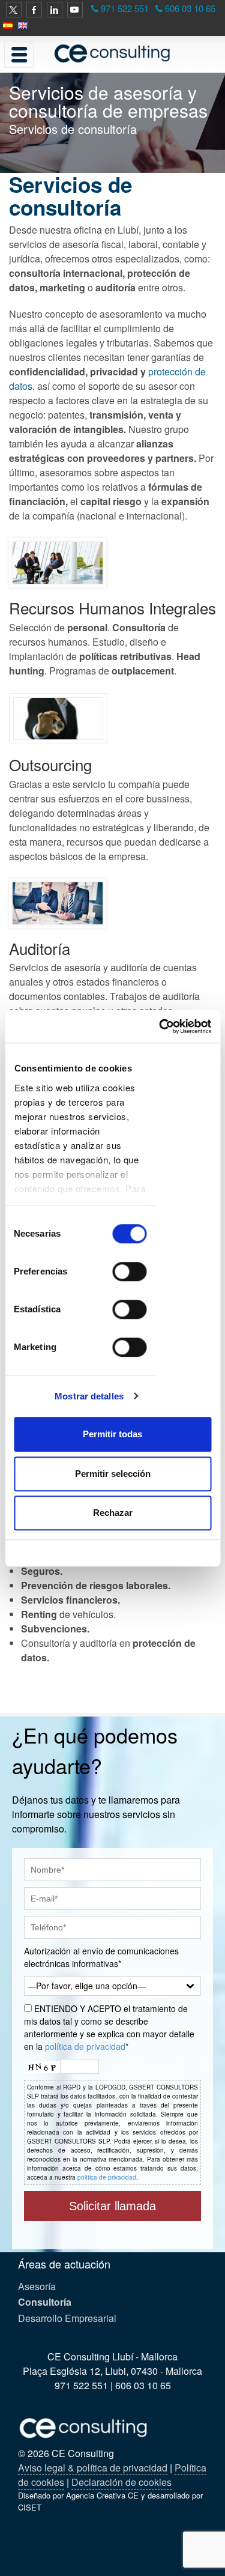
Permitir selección (113, 1474)
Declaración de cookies (121, 2482)
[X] (14, 10)
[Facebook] (34, 10)
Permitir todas (112, 1434)
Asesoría (37, 2286)
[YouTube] (75, 10)
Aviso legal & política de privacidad (93, 2468)
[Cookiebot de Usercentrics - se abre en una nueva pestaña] (160, 1026)
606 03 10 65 (190, 8)
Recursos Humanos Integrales (112, 608)
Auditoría (40, 948)
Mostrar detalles (89, 1396)
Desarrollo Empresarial (67, 2318)
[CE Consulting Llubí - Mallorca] (112, 53)
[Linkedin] (55, 10)
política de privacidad (85, 2046)
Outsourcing (50, 764)
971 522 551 (125, 8)
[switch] (129, 1271)
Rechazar (113, 1513)
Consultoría (45, 2302)
